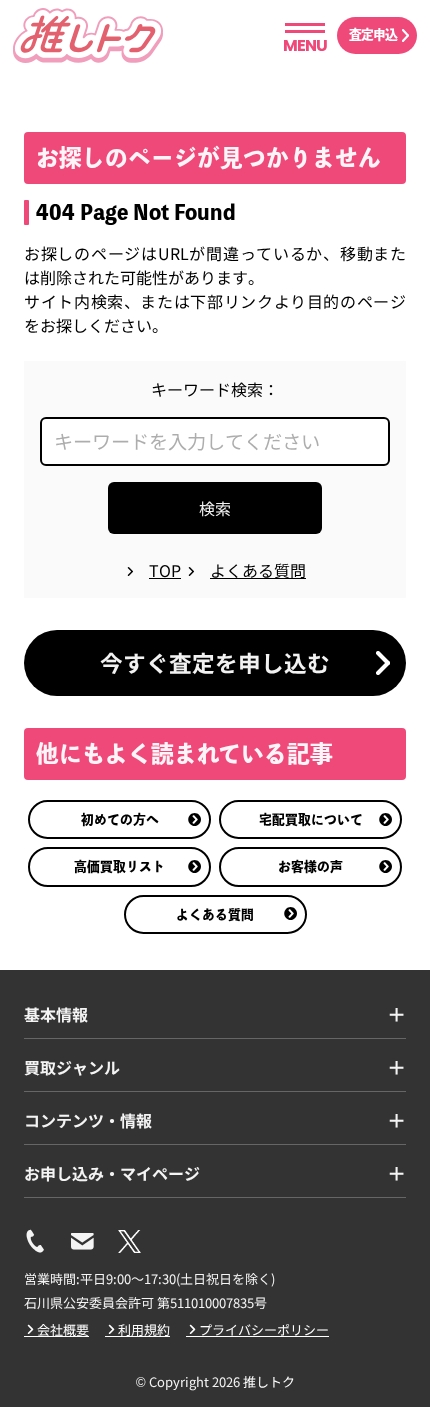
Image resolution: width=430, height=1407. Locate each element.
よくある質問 (215, 914)
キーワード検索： (215, 389)
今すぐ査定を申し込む (215, 662)
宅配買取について (311, 819)
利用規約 (144, 1329)
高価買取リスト (119, 866)
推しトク (269, 1381)
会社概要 (63, 1329)
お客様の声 (310, 866)
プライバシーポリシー (264, 1329)
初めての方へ (120, 819)
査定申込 (373, 34)
